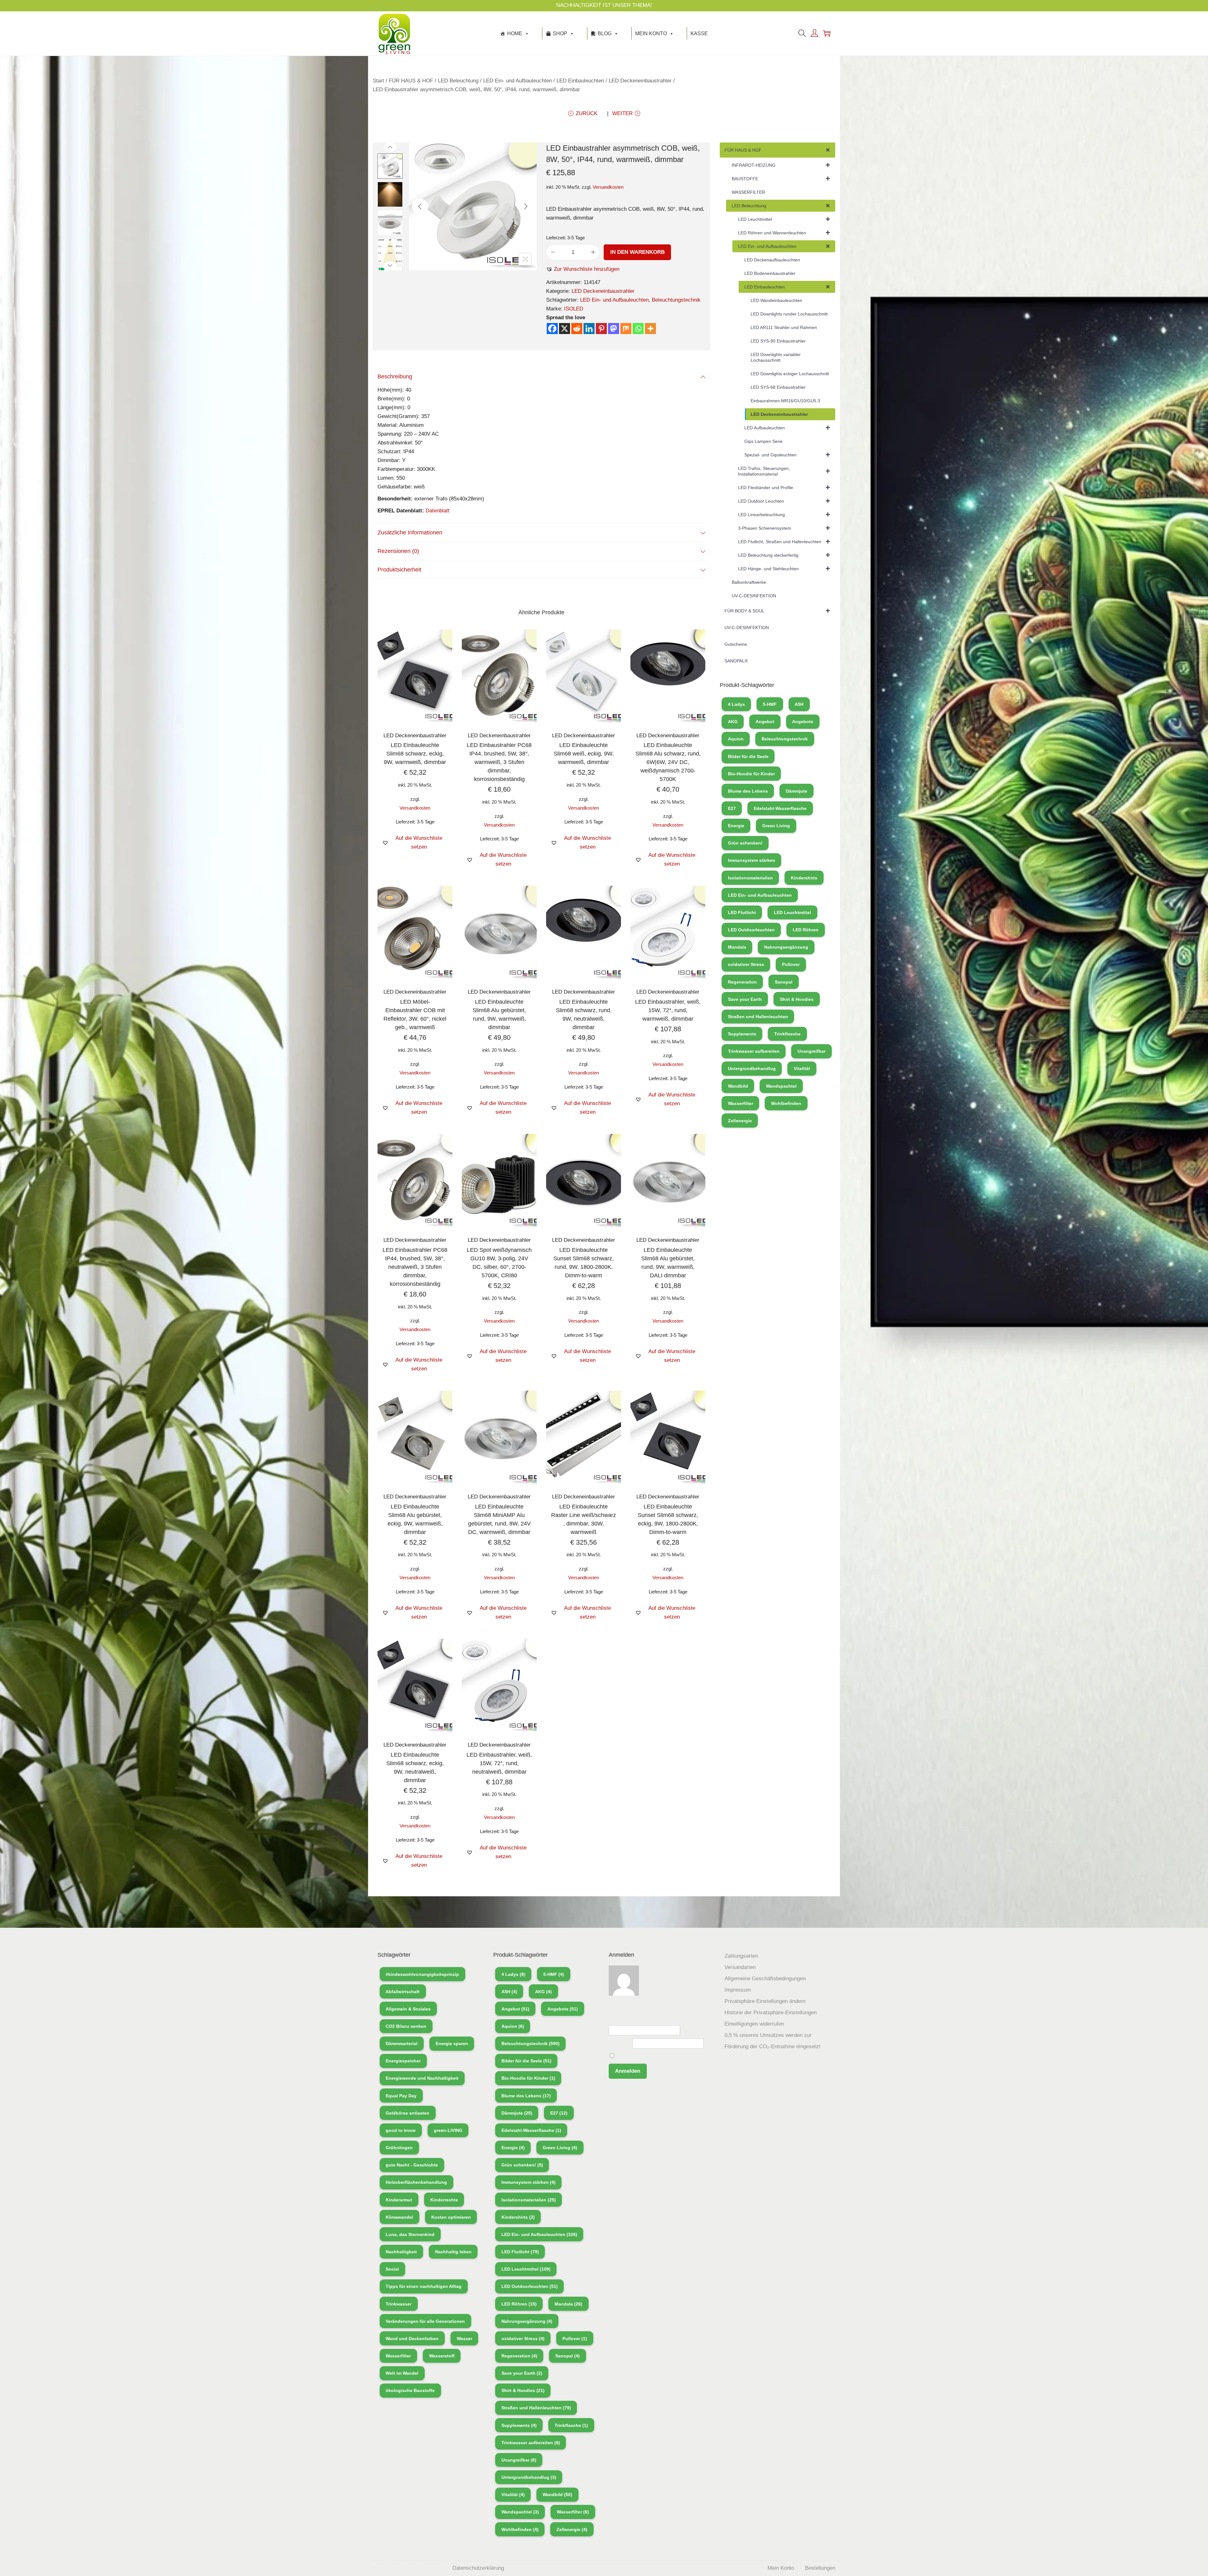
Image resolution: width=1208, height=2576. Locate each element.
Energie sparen (452, 2044)
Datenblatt (438, 511)
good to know (401, 2130)
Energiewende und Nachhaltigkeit (422, 2078)
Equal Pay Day (401, 2096)
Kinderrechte (444, 2200)
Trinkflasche (787, 1034)
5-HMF (770, 704)
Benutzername (626, 2021)
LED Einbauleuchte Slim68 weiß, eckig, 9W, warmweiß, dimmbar (584, 754)
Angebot (765, 722)
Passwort (620, 2043)
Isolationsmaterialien (750, 878)
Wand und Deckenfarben (412, 2339)
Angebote (803, 722)
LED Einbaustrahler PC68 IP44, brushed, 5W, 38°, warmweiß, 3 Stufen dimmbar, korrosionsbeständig (499, 762)
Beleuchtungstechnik (676, 300)
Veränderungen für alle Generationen (425, 2321)
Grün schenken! (745, 843)
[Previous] (420, 206)
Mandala (737, 947)
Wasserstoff (442, 2356)
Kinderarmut (399, 2200)
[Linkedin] (589, 329)
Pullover (791, 964)
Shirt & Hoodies (797, 999)
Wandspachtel (781, 1086)
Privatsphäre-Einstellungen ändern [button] (765, 2001)
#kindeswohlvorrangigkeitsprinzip (422, 1974)
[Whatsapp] (638, 329)
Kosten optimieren (451, 2217)
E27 (732, 808)
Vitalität (802, 1068)
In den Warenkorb (638, 252)
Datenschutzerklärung (478, 2568)
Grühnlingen (399, 2148)
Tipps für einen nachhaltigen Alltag (424, 2286)
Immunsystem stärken (752, 860)
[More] (650, 329)
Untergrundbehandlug (752, 1068)
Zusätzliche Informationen (410, 532)
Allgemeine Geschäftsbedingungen (765, 1979)
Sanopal (784, 982)
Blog (605, 33)
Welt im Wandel (402, 2373)
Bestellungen (820, 2568)
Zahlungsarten (741, 1956)
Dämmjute (797, 791)
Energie (736, 826)
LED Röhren (806, 930)
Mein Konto (651, 33)
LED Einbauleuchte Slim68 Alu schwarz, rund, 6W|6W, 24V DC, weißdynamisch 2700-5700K (668, 762)
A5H (799, 704)
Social (392, 2269)
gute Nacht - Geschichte (412, 2165)
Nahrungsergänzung (786, 947)
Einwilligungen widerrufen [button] (754, 2024)
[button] (583, 269)
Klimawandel (399, 2217)
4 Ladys (736, 704)
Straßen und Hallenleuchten (758, 1017)
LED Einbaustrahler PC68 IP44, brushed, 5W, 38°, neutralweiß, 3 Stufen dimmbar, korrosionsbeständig (415, 1267)
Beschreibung (395, 376)
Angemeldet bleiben (639, 2056)
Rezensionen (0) (398, 551)
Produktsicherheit (399, 570)
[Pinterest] (601, 329)
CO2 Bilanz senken (406, 2026)
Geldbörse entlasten (408, 2113)
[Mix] (626, 329)
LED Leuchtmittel (792, 912)
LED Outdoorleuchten (751, 930)
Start (378, 81)
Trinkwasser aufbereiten (754, 1051)
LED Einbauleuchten (580, 81)
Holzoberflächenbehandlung (416, 2182)
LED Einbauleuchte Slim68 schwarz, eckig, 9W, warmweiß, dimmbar (415, 754)
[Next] (526, 206)
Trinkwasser (399, 2304)
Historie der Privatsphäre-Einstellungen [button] (771, 2013)
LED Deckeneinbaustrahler (640, 81)
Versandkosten (608, 187)
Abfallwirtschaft (403, 1992)
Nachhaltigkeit (401, 2252)
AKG (733, 722)
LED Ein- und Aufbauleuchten (517, 81)
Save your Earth (745, 999)
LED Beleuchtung (458, 81)
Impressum (738, 1990)
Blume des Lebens (748, 791)
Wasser (464, 2339)
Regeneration (742, 982)
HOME (515, 33)
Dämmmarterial (402, 2044)
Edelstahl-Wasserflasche (780, 808)
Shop (560, 33)
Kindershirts (804, 878)
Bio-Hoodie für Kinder (751, 774)
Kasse (699, 33)
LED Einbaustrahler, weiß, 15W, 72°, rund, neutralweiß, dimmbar (499, 1763)
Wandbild (738, 1086)
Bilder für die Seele (748, 756)
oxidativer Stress (746, 964)
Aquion (736, 739)
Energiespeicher (403, 2061)
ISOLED (574, 309)
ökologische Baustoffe (410, 2390)
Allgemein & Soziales (408, 2009)
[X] (565, 329)
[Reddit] (577, 329)
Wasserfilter (741, 1103)
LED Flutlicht (742, 912)
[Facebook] (552, 329)
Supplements (742, 1034)
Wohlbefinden (786, 1103)
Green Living (776, 826)
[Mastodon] (614, 329)
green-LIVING (448, 2130)
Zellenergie (740, 1121)
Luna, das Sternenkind (410, 2234)
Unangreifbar (811, 1051)
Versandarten (740, 1967)
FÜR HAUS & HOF (411, 81)
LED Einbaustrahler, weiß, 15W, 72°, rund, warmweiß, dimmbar (668, 1010)
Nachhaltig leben (453, 2252)
